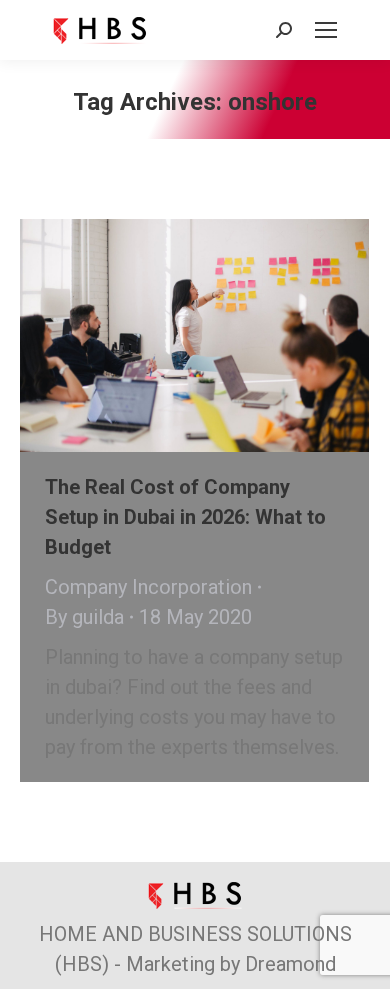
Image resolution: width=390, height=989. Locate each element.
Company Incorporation (148, 587)
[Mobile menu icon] (326, 30)
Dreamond (290, 964)
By (84, 617)
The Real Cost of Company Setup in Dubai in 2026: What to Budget (185, 517)
